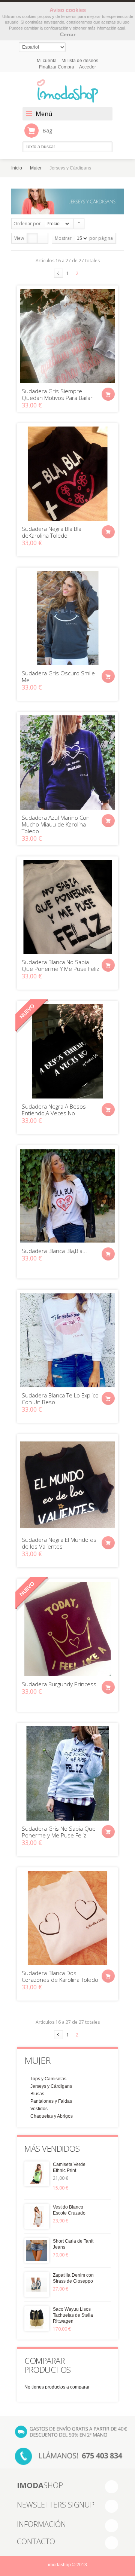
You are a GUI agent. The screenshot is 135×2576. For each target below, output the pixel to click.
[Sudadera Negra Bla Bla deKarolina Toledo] (67, 474)
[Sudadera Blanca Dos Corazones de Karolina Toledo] (67, 1918)
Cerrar (68, 34)
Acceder (88, 67)
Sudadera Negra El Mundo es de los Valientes (59, 1543)
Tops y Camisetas (48, 2079)
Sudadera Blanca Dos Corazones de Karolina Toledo (60, 1976)
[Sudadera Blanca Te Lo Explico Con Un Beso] (67, 1340)
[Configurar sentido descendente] (79, 224)
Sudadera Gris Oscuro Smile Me (58, 676)
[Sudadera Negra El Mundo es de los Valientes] (67, 1485)
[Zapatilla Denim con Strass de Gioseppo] (37, 2285)
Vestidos (39, 2109)
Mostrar (63, 238)
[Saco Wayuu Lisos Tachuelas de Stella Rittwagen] (37, 2319)
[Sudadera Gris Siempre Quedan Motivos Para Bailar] (67, 336)
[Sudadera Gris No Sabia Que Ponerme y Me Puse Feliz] (67, 1773)
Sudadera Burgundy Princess (59, 1684)
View (19, 238)
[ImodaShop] (67, 91)
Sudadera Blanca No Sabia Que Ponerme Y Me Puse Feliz (60, 965)
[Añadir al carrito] (108, 394)
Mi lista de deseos (80, 61)
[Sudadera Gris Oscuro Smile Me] (67, 618)
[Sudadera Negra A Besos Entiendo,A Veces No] (67, 1051)
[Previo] (58, 273)
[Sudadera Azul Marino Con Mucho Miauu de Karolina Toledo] (67, 763)
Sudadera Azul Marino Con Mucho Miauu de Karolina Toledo (56, 824)
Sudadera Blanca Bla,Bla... (54, 1251)
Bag (47, 130)
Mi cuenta (47, 61)
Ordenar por (27, 224)
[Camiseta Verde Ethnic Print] (37, 2174)
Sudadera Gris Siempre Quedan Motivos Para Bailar (57, 394)
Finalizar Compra (57, 67)
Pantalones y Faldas (51, 2101)
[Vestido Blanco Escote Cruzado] (37, 2216)
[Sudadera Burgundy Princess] (67, 1629)
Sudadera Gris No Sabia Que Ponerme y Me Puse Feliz (59, 1832)
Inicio (17, 168)
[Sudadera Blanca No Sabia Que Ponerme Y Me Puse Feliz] (67, 907)
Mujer (36, 168)
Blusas (37, 2094)
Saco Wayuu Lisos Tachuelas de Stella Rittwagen (73, 2315)
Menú (44, 114)
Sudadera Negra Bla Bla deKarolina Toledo (52, 532)
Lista (43, 238)
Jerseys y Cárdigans (51, 2086)
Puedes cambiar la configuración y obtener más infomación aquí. (68, 28)
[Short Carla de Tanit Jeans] (37, 2250)
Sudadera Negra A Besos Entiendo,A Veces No (54, 1110)
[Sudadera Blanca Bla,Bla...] (67, 1196)
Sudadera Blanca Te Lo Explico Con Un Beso (60, 1399)
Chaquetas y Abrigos (52, 2116)
